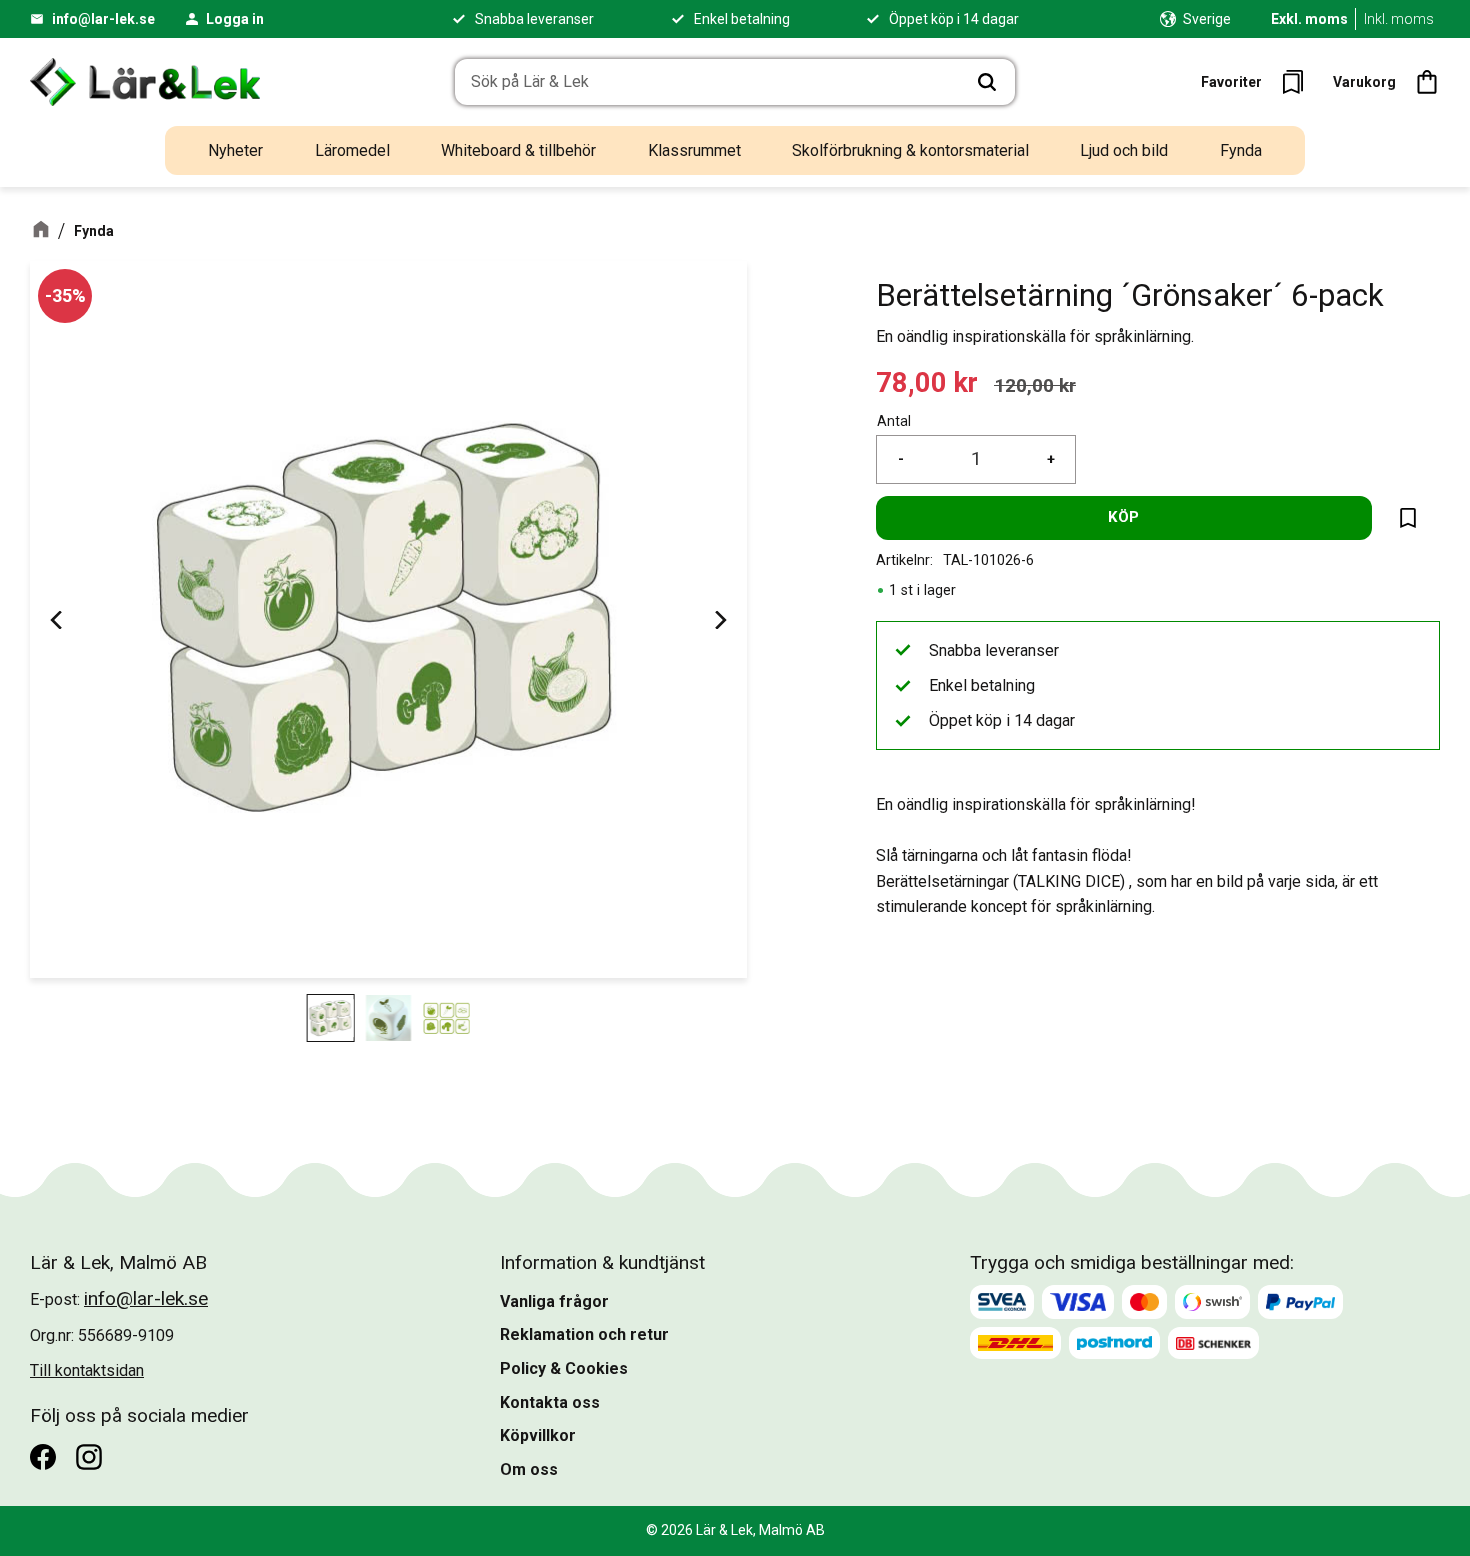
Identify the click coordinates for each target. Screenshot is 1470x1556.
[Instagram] (89, 1457)
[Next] (719, 619)
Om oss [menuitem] (529, 1469)
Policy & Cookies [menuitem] (564, 1368)
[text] (927, 383)
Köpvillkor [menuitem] (538, 1435)
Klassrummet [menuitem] (694, 150)
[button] (1258, 82)
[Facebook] (43, 1457)
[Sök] (987, 82)
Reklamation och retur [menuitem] (584, 1334)
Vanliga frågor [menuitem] (554, 1301)
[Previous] (58, 619)
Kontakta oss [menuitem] (550, 1402)
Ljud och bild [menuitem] (1124, 150)
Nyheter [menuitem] (235, 150)
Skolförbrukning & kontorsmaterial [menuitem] (910, 150)
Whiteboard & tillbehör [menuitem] (518, 150)
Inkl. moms (1399, 19)
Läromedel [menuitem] (352, 150)
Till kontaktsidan (87, 1370)
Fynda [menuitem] (1241, 150)
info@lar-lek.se (103, 19)
